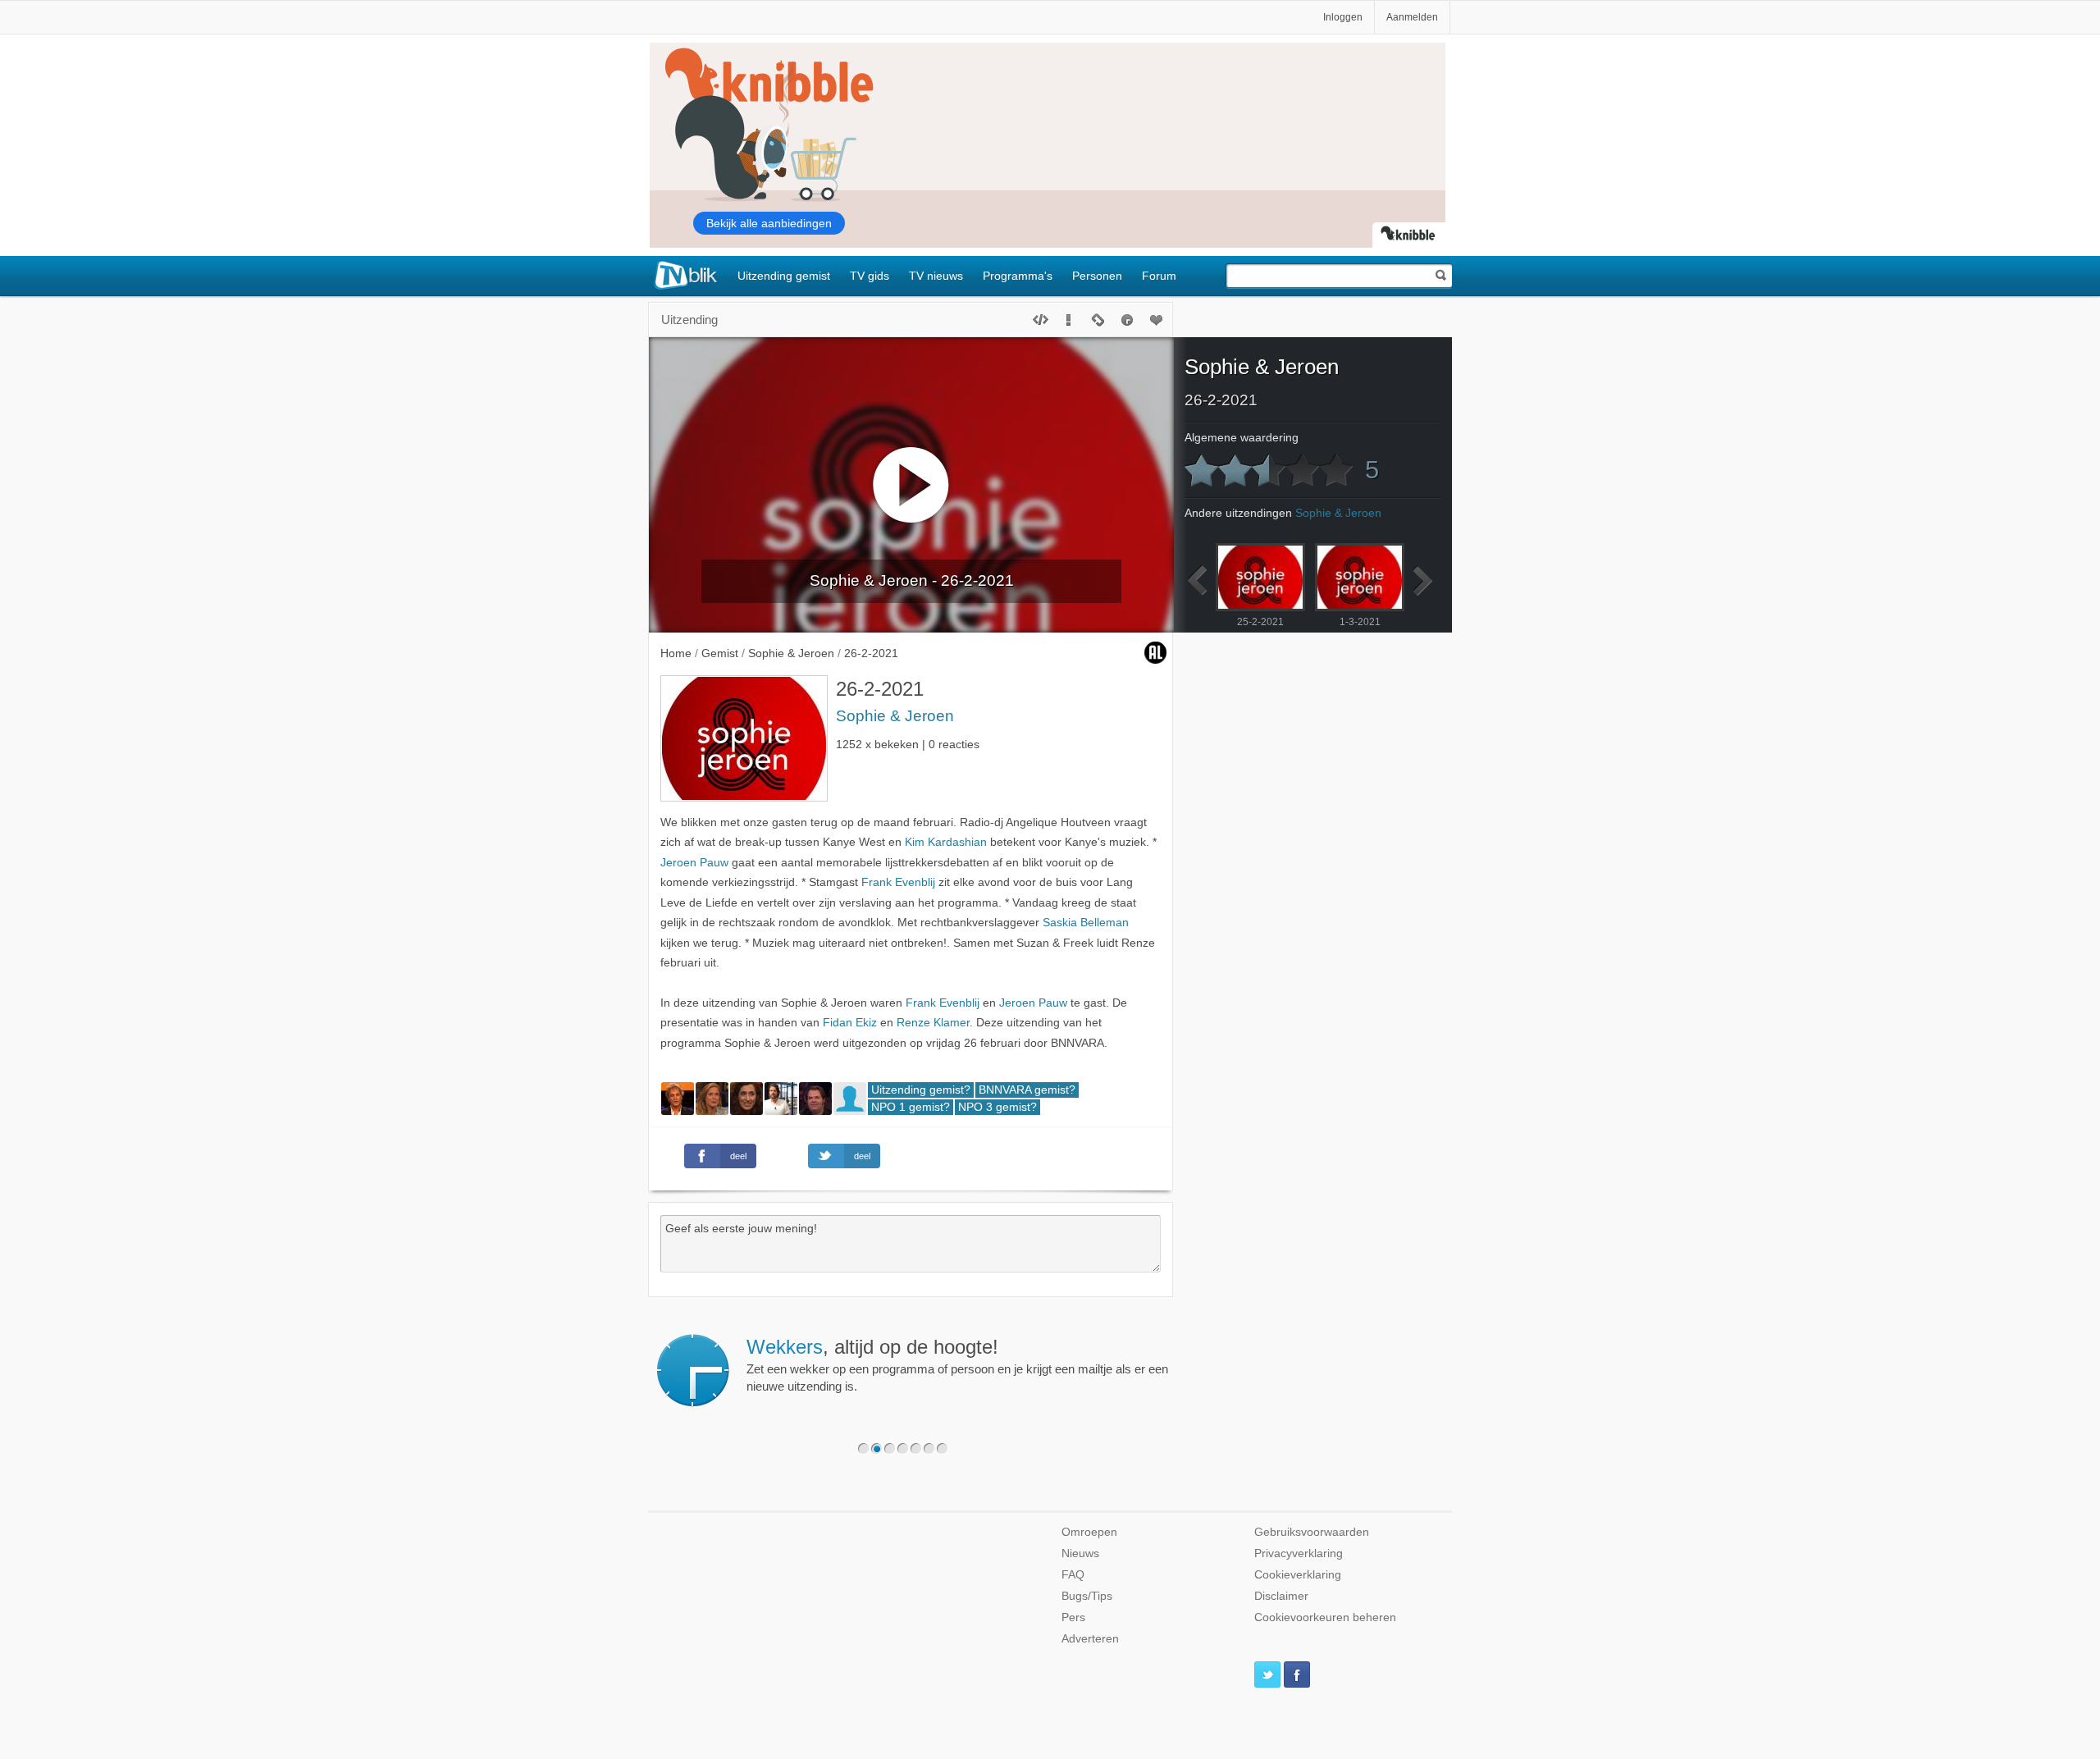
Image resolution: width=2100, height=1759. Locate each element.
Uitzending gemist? (921, 1090)
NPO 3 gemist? (997, 1107)
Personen (1097, 276)
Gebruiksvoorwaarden (1312, 1532)
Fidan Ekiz (850, 1023)
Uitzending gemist (784, 276)
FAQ (1073, 1575)
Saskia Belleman (1086, 923)
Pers (1073, 1617)
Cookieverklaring (1298, 1575)
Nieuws (1080, 1553)
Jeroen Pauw (694, 863)
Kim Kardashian (946, 842)
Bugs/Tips (1087, 1596)
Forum (1159, 276)
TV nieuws (936, 276)
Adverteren (1090, 1639)
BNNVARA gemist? (1027, 1090)
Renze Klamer (933, 1023)
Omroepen (1089, 1532)
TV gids (870, 276)
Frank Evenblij (898, 882)
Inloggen (1343, 17)
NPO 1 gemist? (911, 1107)
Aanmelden (1412, 17)
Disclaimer (1281, 1596)
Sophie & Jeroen (895, 716)
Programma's (1018, 276)
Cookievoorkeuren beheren (1325, 1617)
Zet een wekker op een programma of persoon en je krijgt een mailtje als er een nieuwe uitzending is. (957, 1364)
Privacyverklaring (1299, 1553)
